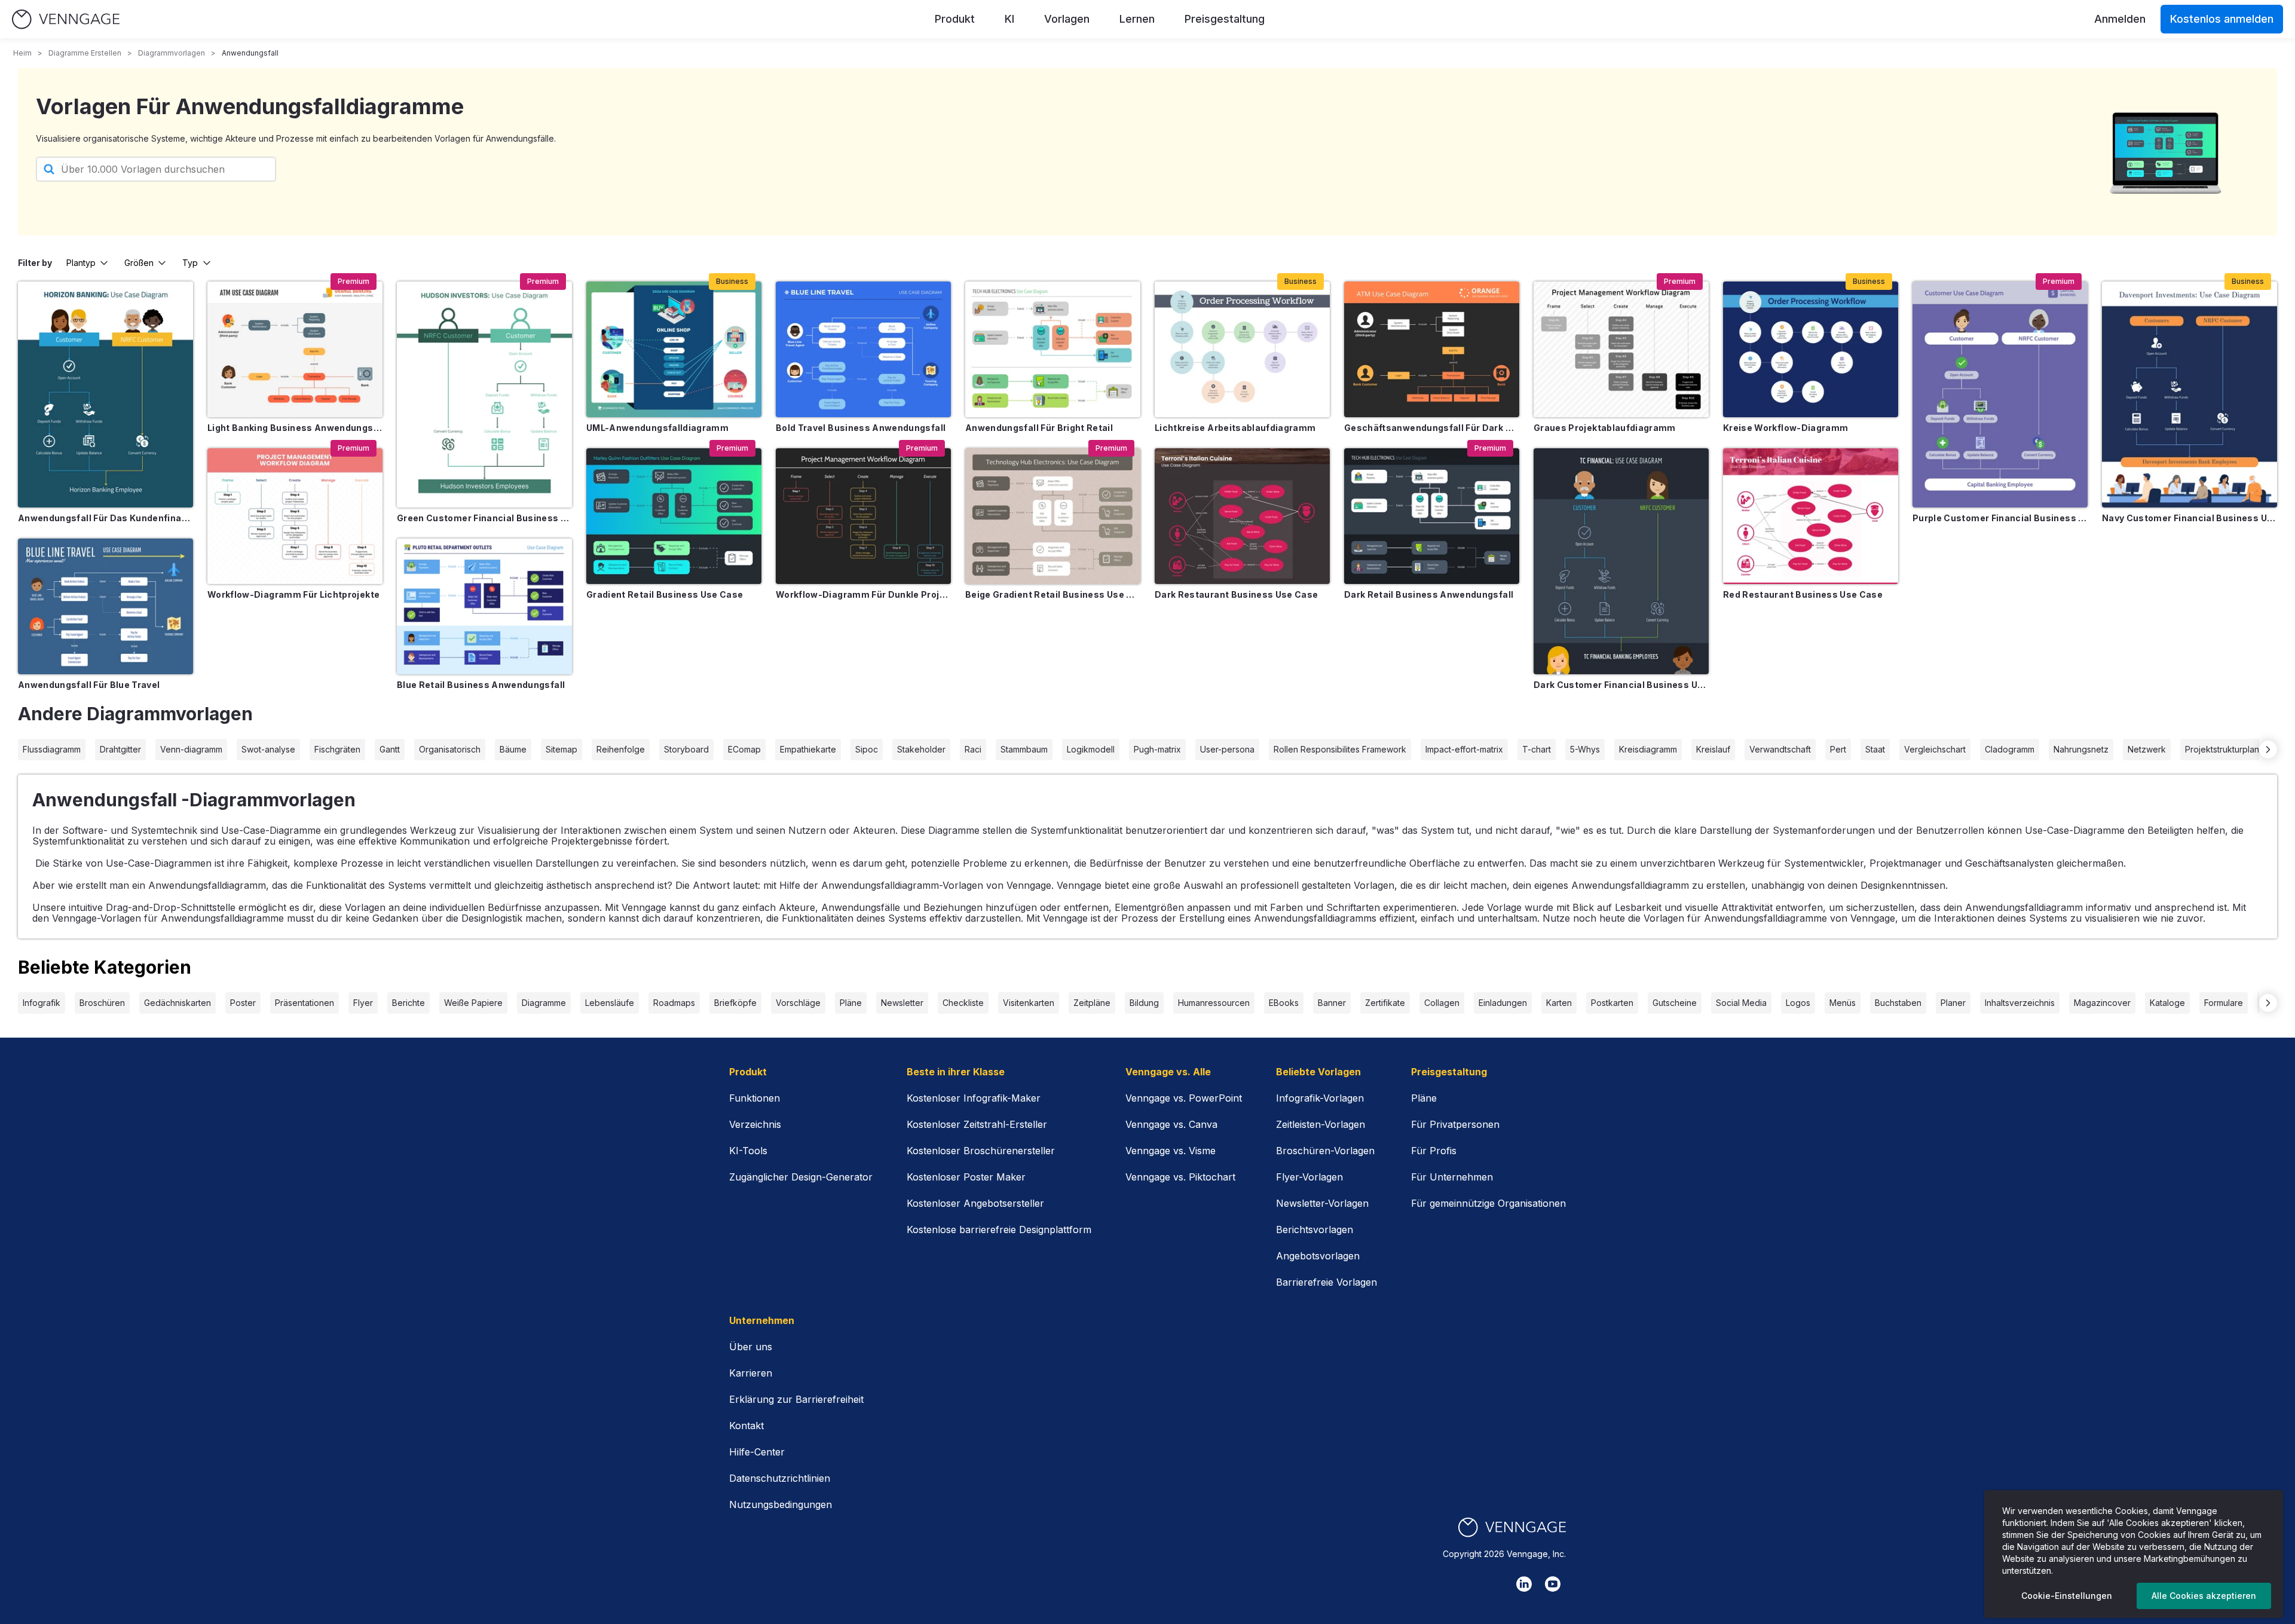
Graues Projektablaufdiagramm (1605, 428)
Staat (1875, 749)
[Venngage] (1512, 1527)
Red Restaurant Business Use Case (1803, 594)
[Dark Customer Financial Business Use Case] (1621, 561)
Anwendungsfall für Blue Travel (89, 685)
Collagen (1442, 1003)
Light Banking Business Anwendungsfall (295, 428)
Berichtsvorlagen (1315, 1230)
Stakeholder (921, 749)
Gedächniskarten (178, 1003)
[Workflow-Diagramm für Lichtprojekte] (295, 516)
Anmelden (2120, 19)
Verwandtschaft (1780, 749)
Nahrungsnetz (2081, 749)
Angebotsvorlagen (1318, 1256)
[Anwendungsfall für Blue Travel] (105, 606)
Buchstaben (1898, 1003)
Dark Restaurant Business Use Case (1237, 594)
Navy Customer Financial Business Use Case (2190, 518)
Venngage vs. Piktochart (1180, 1177)
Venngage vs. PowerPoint (1184, 1098)
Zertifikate (1385, 1003)
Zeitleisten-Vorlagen (1321, 1124)
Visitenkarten (1029, 1003)
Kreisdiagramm (1648, 749)
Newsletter (902, 1003)
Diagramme (544, 1003)
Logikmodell (1091, 749)
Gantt (390, 749)
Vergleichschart (1935, 749)
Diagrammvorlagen (172, 53)
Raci (973, 749)
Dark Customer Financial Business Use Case (1621, 685)
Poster (243, 1003)
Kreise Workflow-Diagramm (1785, 428)
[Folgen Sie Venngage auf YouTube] (1553, 1584)
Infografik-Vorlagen (1320, 1098)
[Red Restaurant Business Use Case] (1811, 516)
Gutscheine (1675, 1003)
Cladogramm (2010, 749)
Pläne (851, 1003)
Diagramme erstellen (85, 53)
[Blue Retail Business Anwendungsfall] (484, 606)
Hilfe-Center (757, 1452)
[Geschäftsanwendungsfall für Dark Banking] (1432, 349)
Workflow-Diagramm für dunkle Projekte (863, 594)
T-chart (1537, 749)
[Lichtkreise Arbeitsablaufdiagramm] (1242, 349)
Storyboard (686, 749)
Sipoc (867, 749)
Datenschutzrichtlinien (780, 1478)
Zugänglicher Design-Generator (801, 1177)
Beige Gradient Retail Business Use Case (1053, 594)
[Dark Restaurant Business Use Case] (1242, 516)
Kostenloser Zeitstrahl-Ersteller (977, 1124)
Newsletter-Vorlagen (1322, 1203)
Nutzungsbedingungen (781, 1504)
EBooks (1284, 1003)
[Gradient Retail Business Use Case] (674, 516)
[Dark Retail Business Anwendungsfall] (1432, 516)
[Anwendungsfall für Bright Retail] (1053, 349)
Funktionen (755, 1098)
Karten (1559, 1003)
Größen (139, 263)
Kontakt (746, 1426)
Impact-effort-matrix (1464, 749)
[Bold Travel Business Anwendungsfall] (863, 349)
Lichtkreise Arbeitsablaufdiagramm (1235, 428)
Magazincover (2102, 1003)
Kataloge (2167, 1003)
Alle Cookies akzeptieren (2204, 1596)
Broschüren (102, 1003)
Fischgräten (337, 749)
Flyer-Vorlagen (1309, 1177)
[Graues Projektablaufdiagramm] (1621, 349)
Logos (1798, 1003)
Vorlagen (1067, 19)
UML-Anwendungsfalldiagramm (657, 428)
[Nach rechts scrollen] (2268, 750)
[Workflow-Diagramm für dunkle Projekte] (863, 516)
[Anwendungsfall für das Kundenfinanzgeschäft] (105, 394)
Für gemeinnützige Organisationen (1488, 1203)
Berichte (408, 1003)
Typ (190, 263)
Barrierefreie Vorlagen (1326, 1282)
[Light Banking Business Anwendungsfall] (295, 349)
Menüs (1843, 1003)
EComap (744, 749)
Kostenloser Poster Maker (966, 1177)
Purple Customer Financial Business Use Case (2000, 518)
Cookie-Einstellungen (2067, 1596)
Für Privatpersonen (1455, 1124)
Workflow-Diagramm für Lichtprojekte (293, 594)
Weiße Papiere (473, 1003)
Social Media (1741, 1003)
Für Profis (1434, 1151)
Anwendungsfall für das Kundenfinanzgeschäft (105, 518)
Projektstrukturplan (2222, 749)
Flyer (363, 1003)
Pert (1838, 749)
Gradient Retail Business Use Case (665, 594)
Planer (1953, 1003)
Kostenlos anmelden (2222, 19)
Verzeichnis (755, 1124)
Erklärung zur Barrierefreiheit (796, 1399)
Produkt (955, 19)
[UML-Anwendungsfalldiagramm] (674, 349)
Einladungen (1503, 1003)
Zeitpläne (1092, 1003)
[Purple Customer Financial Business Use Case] (2000, 394)
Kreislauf (1713, 749)
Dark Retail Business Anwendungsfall (1429, 594)
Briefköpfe (735, 1003)
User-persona (1227, 749)
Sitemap (561, 749)
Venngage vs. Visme (1171, 1151)
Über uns (751, 1347)
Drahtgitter (120, 749)
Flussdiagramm (52, 749)
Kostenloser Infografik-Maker (974, 1098)
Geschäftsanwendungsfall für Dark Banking (1432, 428)
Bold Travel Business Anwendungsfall (861, 428)
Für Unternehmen (1452, 1177)
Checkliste (963, 1003)
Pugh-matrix (1157, 749)
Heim (22, 53)
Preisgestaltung (1225, 19)
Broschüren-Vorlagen (1325, 1151)
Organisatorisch (450, 749)
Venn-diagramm (191, 749)
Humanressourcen (1214, 1003)
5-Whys (1585, 749)
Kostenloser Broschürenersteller (981, 1151)
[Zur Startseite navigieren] (66, 19)
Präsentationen (305, 1003)
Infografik (42, 1003)
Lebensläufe (610, 1003)
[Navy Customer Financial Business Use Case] (2190, 394)
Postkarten (1612, 1003)
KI (1009, 19)
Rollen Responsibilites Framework (1340, 749)
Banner (1332, 1003)
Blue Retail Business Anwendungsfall (481, 685)
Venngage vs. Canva (1171, 1124)
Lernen (1137, 19)
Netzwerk (2147, 749)
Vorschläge (798, 1003)
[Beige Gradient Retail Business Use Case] (1053, 516)
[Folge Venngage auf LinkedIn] (1524, 1584)
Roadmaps (674, 1003)
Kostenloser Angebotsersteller (975, 1203)
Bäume (513, 749)
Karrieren (751, 1373)
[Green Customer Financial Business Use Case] (484, 394)
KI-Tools (748, 1151)
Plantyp (81, 263)
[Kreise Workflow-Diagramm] (1811, 349)
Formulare (2224, 1003)
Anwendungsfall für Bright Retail (1039, 428)
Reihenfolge (621, 749)
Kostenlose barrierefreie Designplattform (999, 1230)
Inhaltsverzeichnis (2020, 1003)
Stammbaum (1024, 749)
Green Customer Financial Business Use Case (484, 518)
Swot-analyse (268, 749)
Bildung (1144, 1003)
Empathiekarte (808, 749)
